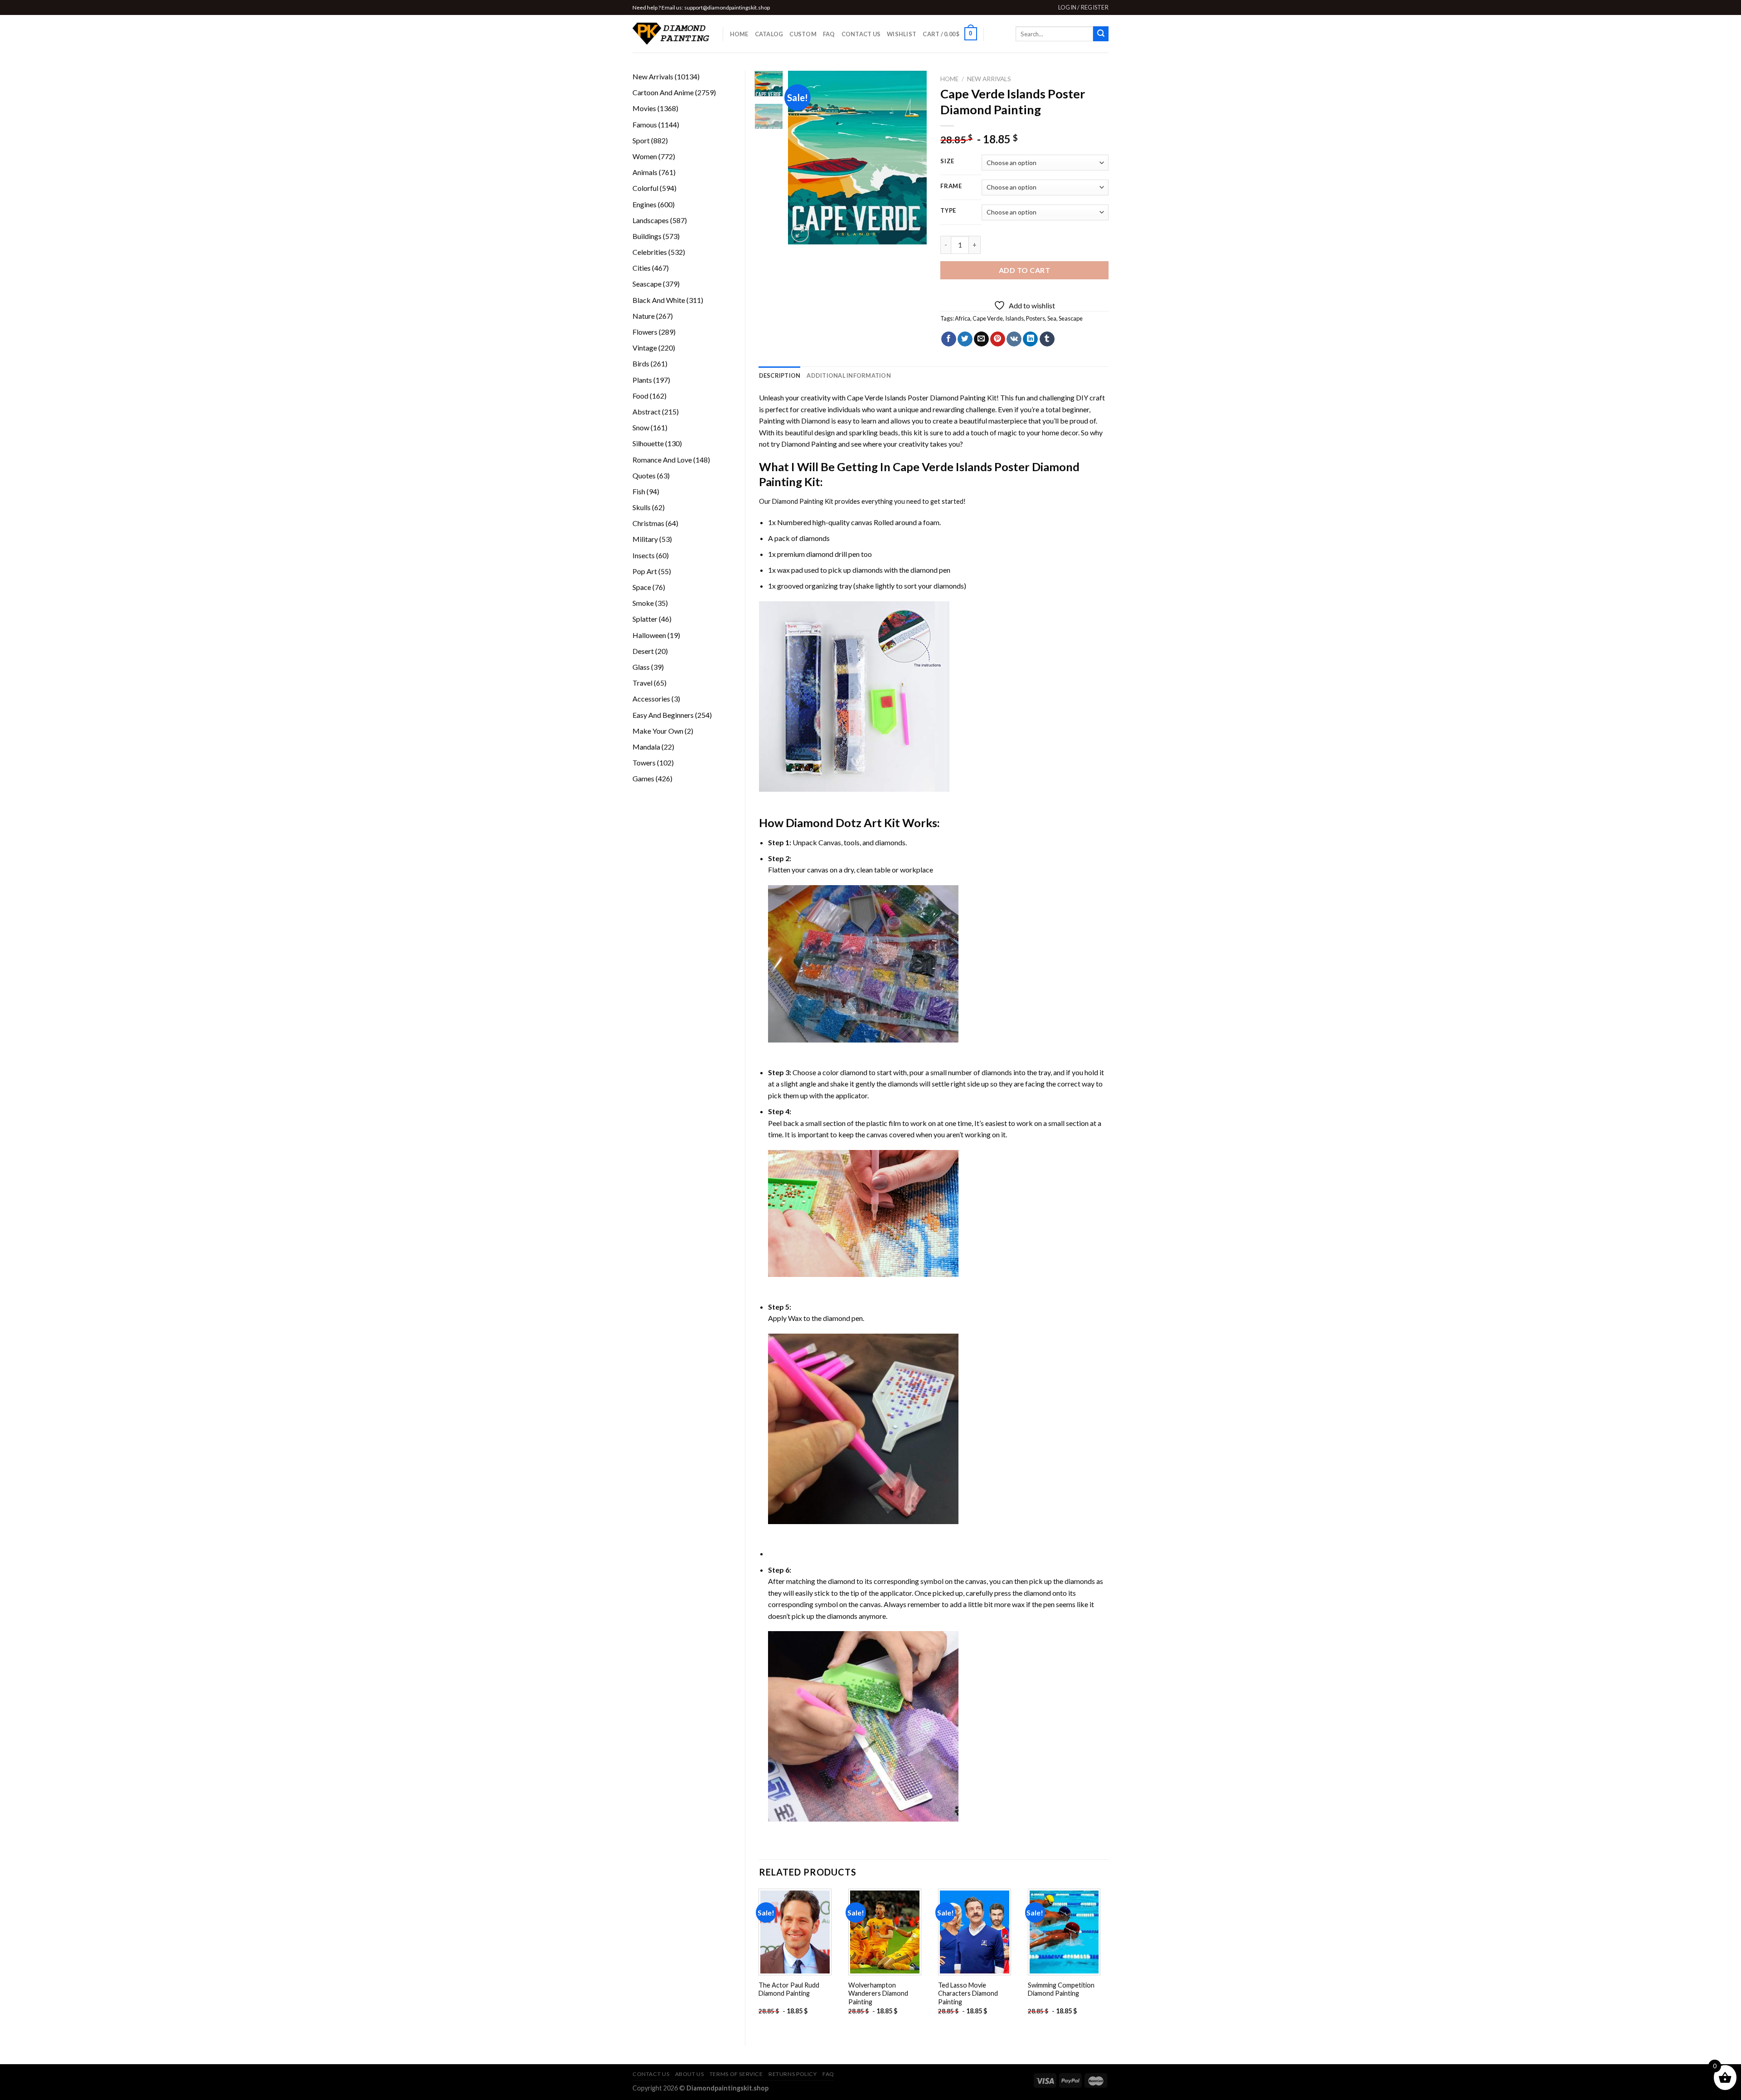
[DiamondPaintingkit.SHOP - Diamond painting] (671, 34)
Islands (1014, 318)
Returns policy (793, 2074)
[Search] (1101, 34)
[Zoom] (800, 233)
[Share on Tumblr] (1047, 339)
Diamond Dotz (824, 823)
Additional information (849, 375)
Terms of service (736, 2074)
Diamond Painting (809, 444)
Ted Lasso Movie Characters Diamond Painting (968, 1993)
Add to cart (1024, 270)
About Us (690, 2074)
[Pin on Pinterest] (998, 339)
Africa (963, 318)
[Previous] (802, 158)
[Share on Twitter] (965, 339)
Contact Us (861, 34)
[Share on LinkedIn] (1030, 339)
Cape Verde (988, 318)
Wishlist (902, 34)
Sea (1052, 318)
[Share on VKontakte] (1014, 339)
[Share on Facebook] (949, 339)
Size (947, 161)
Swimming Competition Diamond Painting (1061, 1989)
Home (739, 34)
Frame (951, 186)
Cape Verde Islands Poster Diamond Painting (916, 397)
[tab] (780, 375)
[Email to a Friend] (981, 339)
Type (948, 211)
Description (780, 375)
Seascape (1071, 318)
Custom (803, 34)
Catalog (769, 34)
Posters (1036, 318)
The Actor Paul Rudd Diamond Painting (789, 1989)
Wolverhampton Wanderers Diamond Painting (878, 1993)
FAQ (829, 34)
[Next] (913, 158)
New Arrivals (989, 79)
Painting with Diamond (794, 421)
